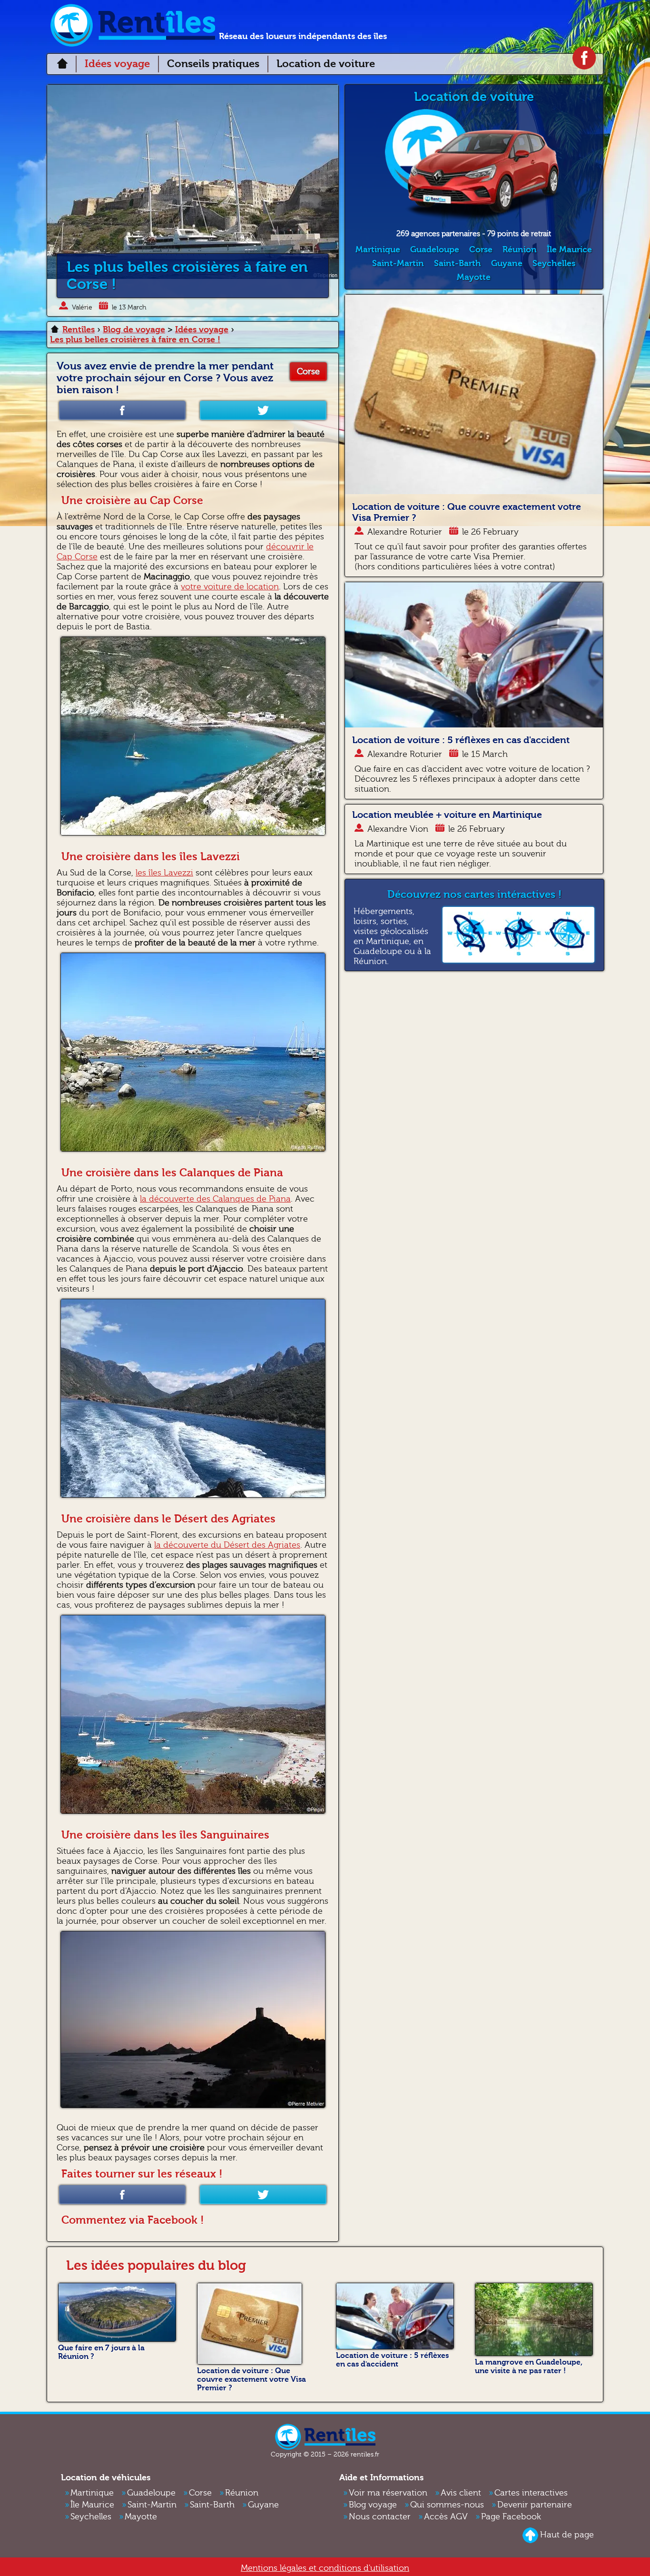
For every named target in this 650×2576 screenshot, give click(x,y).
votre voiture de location (230, 587)
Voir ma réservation (388, 2493)
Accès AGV (446, 2517)
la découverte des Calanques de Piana (215, 1199)
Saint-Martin (398, 264)
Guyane (507, 264)
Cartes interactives (531, 2493)
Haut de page (567, 2535)
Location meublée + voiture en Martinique (447, 815)
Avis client (461, 2493)
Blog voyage (373, 2505)
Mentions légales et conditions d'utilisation (325, 2568)
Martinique (378, 250)
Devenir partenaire (535, 2505)
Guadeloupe (435, 250)
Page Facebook (511, 2517)
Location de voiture (326, 64)
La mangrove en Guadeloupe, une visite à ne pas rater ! (529, 2367)
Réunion (520, 250)
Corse (308, 372)
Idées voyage (117, 64)
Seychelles (554, 264)
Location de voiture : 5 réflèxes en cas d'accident (461, 740)
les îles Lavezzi (164, 873)
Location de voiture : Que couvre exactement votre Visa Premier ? (251, 2379)
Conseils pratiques (213, 64)
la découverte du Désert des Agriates (227, 1545)
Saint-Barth (458, 264)
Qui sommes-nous (447, 2505)
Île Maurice (569, 250)
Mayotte (474, 277)
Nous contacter (380, 2517)
